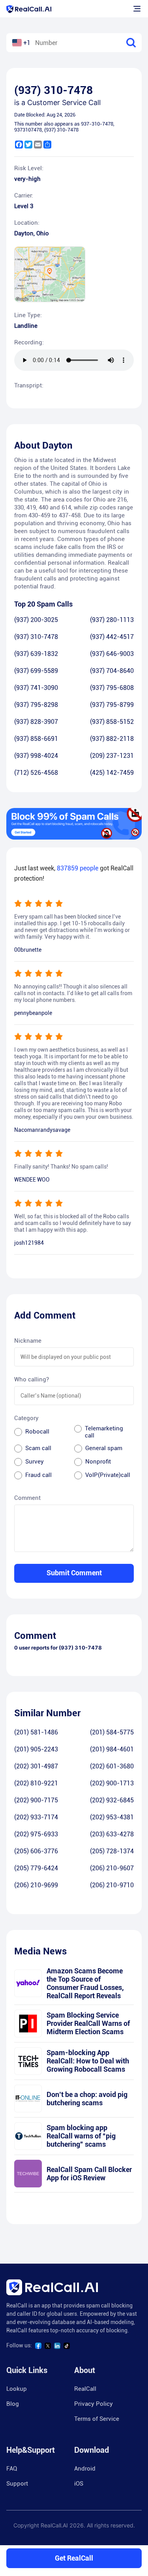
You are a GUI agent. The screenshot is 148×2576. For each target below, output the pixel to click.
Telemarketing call (104, 1432)
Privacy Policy (94, 2404)
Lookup (17, 2389)
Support (17, 2484)
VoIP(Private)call (108, 1475)
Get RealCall (74, 2558)
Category (26, 1418)
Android (85, 2469)
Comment (27, 1498)
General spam (104, 1448)
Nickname (28, 1341)
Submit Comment (74, 1573)
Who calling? (32, 1379)
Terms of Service (97, 2419)
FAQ (12, 2469)
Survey (35, 1462)
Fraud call (38, 1475)
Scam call (38, 1448)
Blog (13, 2404)
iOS (79, 2484)
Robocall (37, 1432)
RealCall (85, 2389)
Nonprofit (98, 1462)
